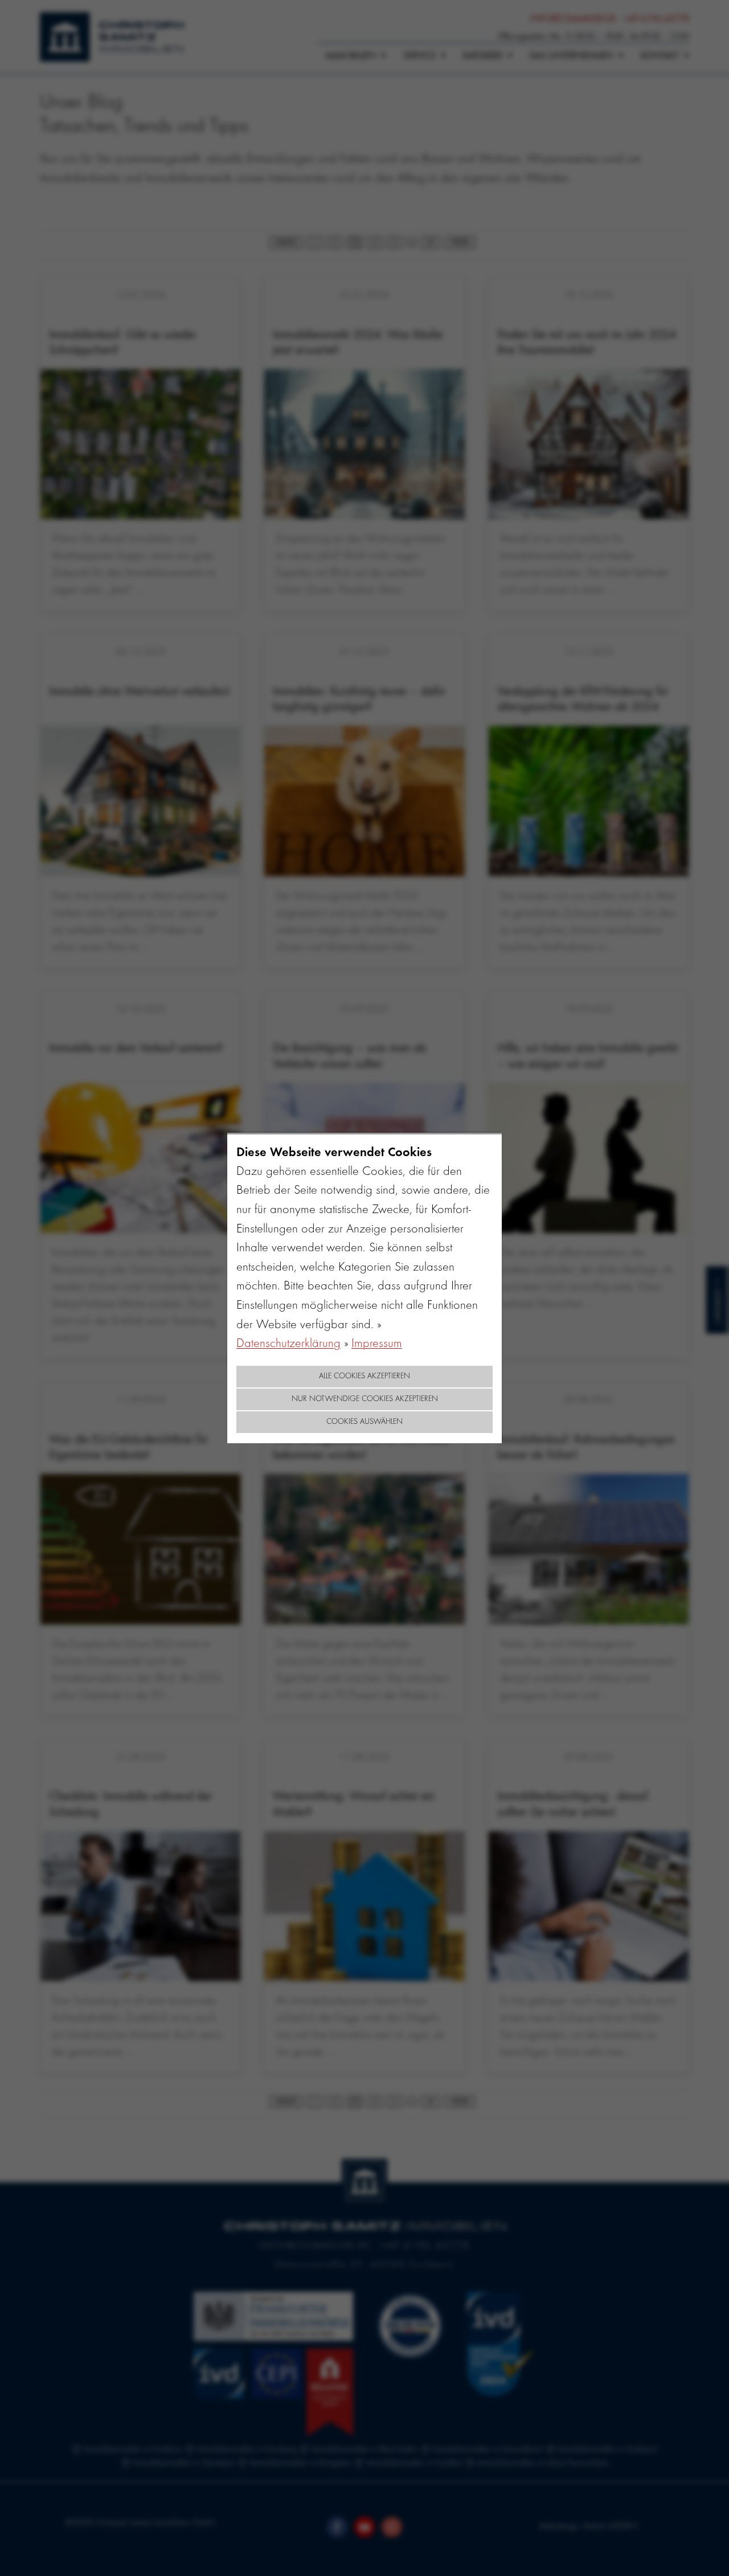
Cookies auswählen (364, 1422)
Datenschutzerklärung (288, 1344)
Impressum (377, 1344)
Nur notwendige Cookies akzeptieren (365, 1399)
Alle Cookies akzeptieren (364, 1377)
